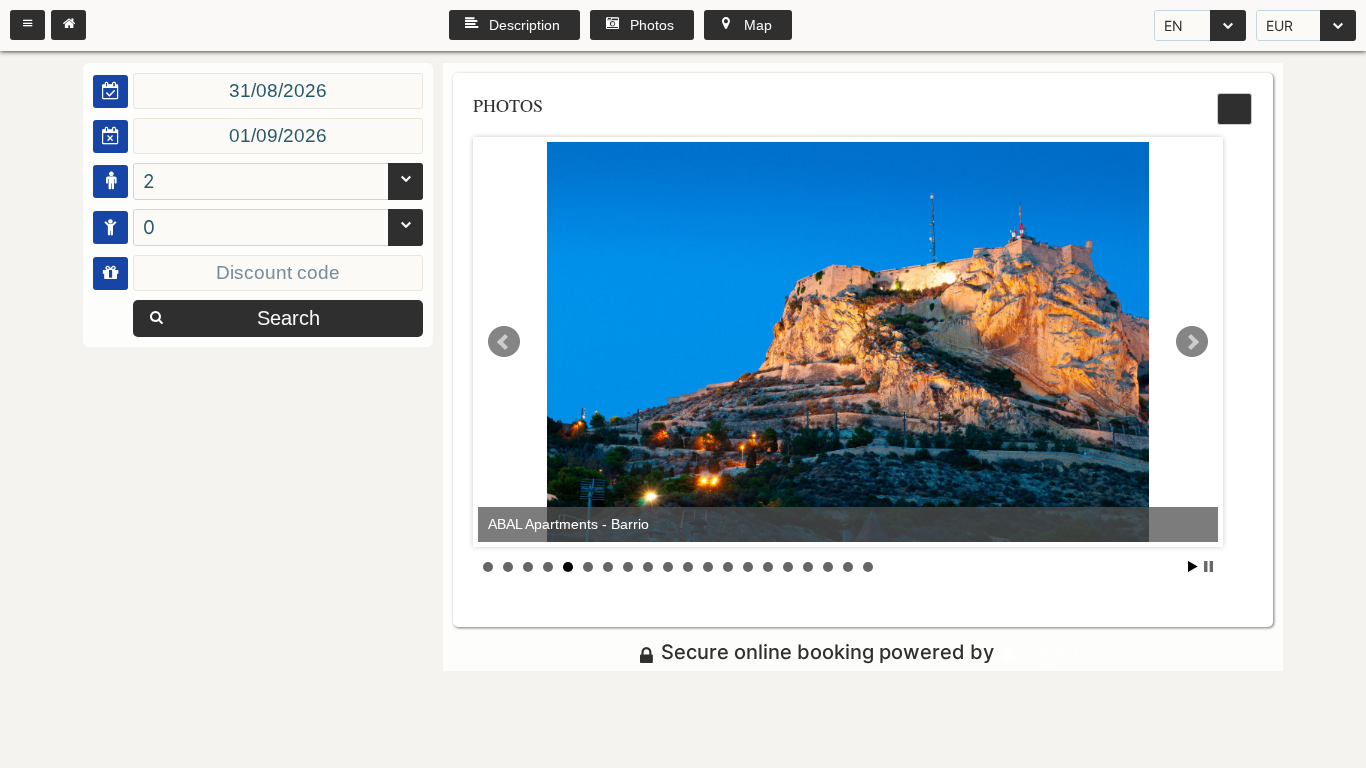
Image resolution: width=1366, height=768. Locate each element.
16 (788, 567)
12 (708, 567)
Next (1192, 342)
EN (1173, 25)
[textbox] (278, 91)
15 (768, 567)
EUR (1279, 25)
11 (688, 567)
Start (1193, 566)
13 (728, 567)
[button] (27, 25)
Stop (1208, 566)
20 (868, 567)
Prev (504, 342)
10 (668, 567)
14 (748, 567)
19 (848, 567)
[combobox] (1200, 25)
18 (828, 567)
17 (808, 567)
